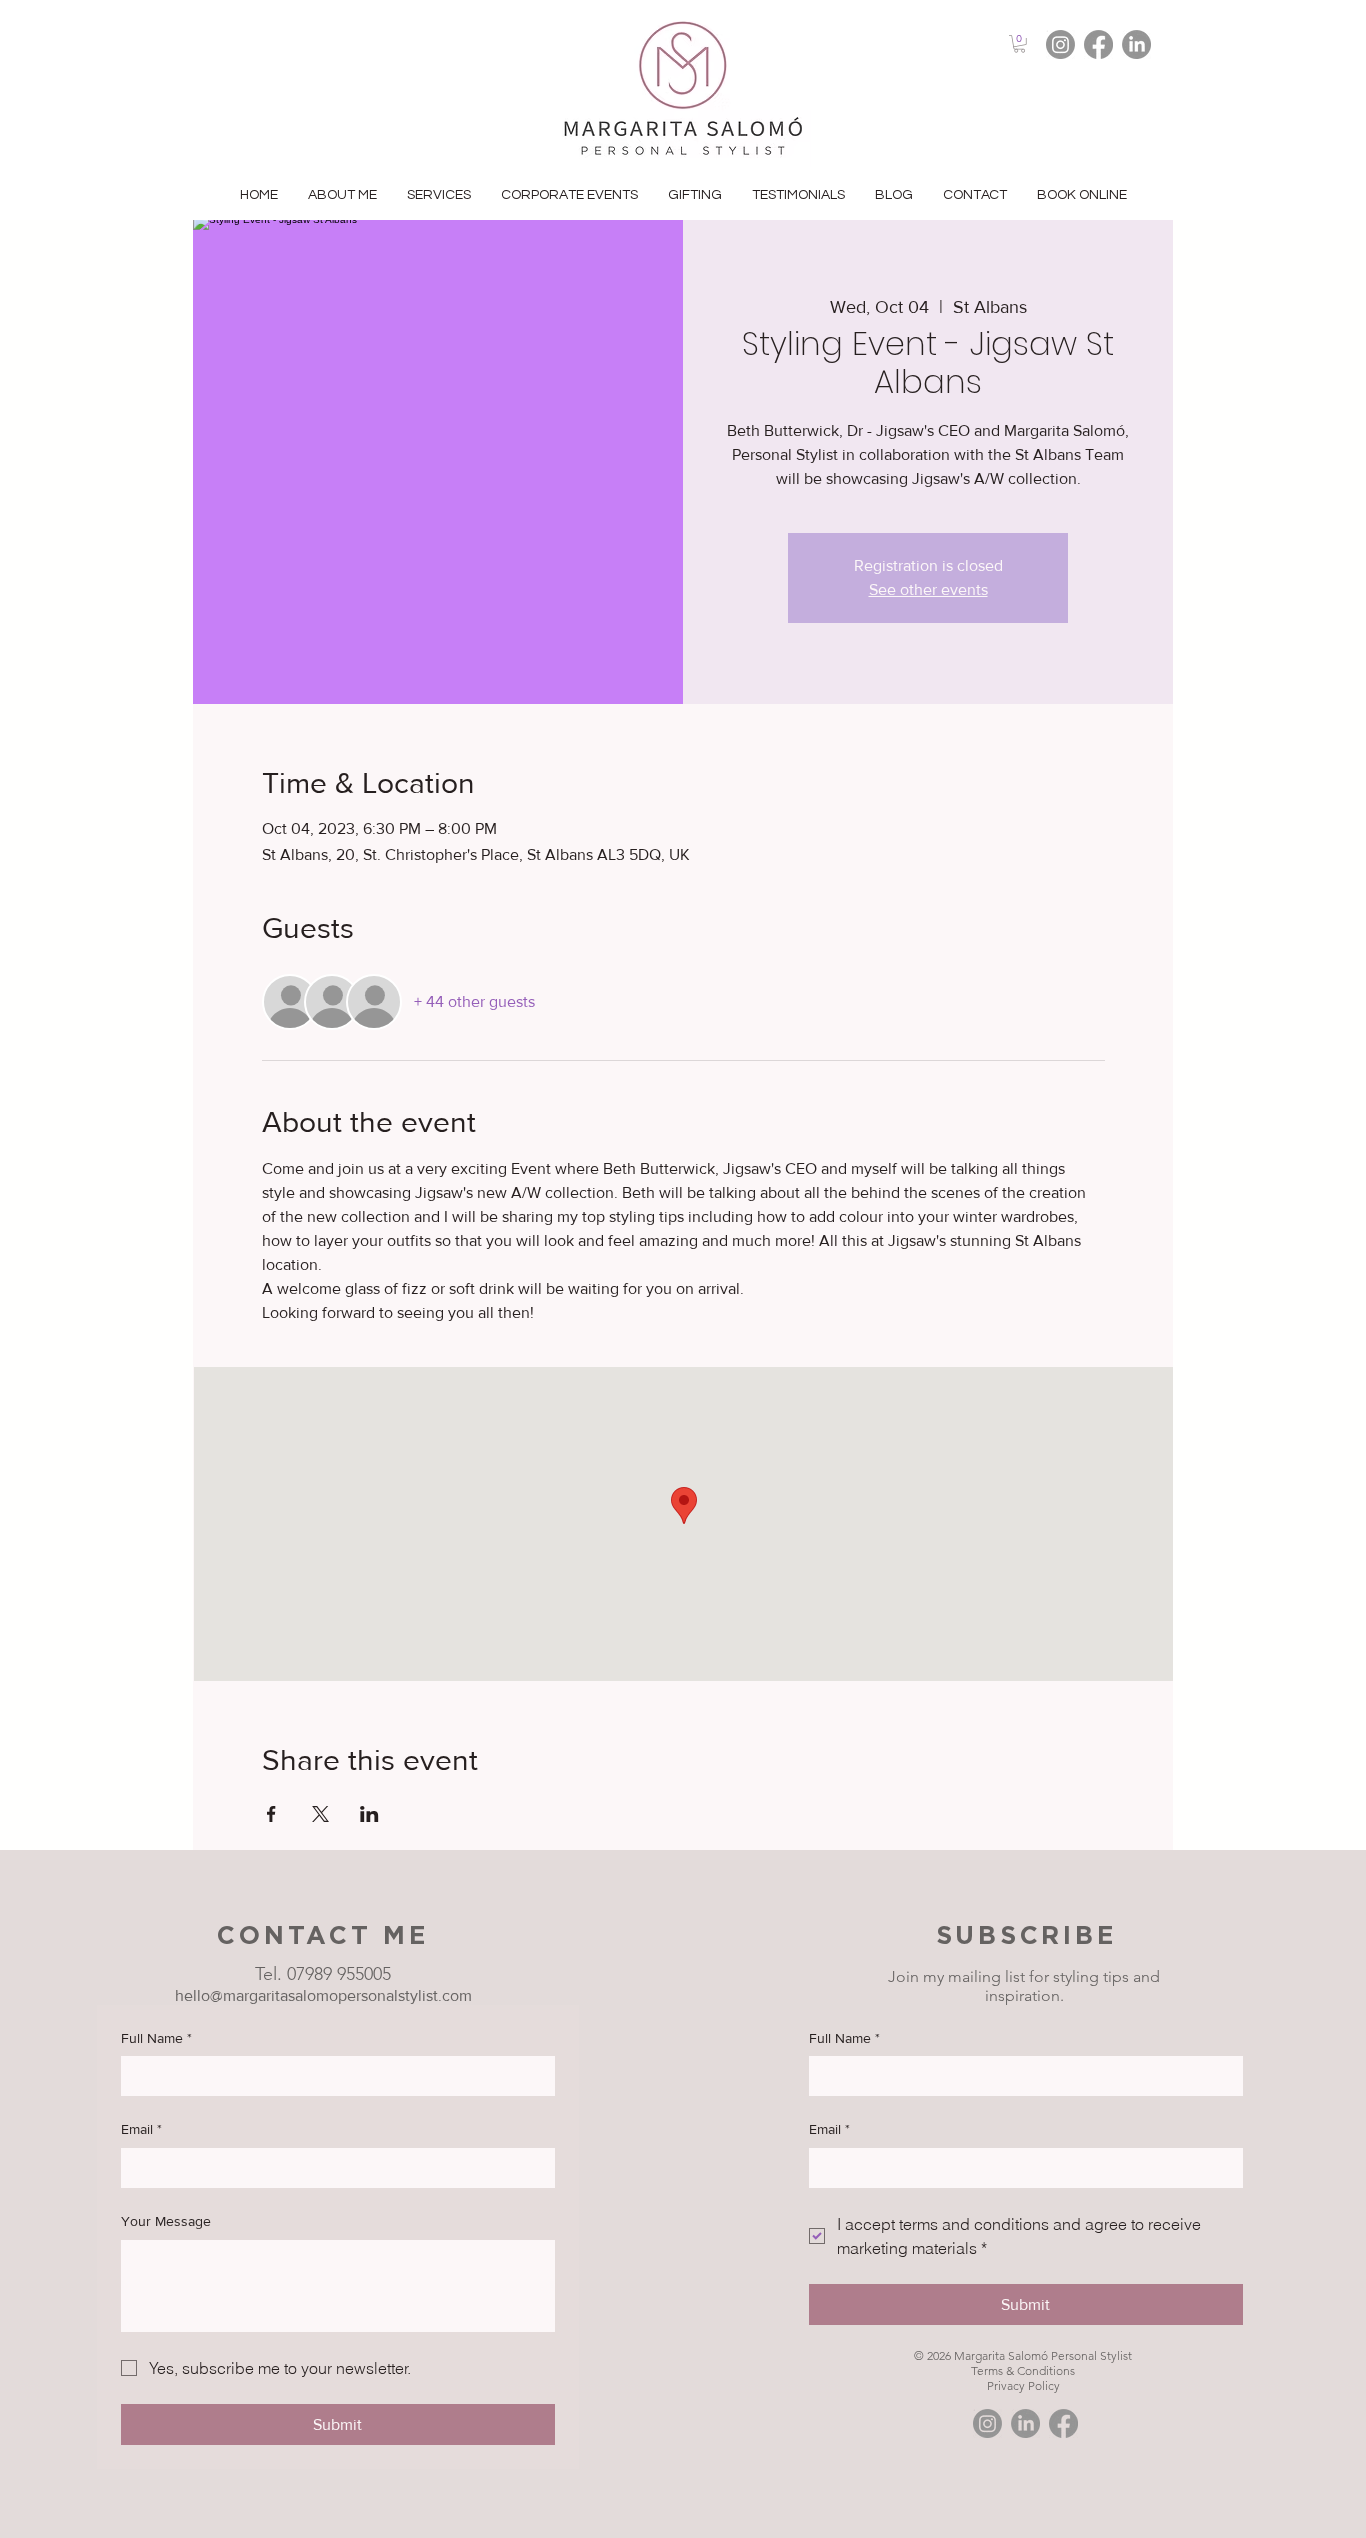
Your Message (166, 2221)
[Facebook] (1098, 44)
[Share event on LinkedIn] (369, 1814)
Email (141, 2129)
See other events (928, 589)
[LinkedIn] (1136, 44)
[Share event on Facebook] (271, 1814)
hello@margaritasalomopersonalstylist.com (323, 1995)
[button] (1019, 44)
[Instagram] (1060, 44)
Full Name (156, 2038)
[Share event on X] (320, 1814)
